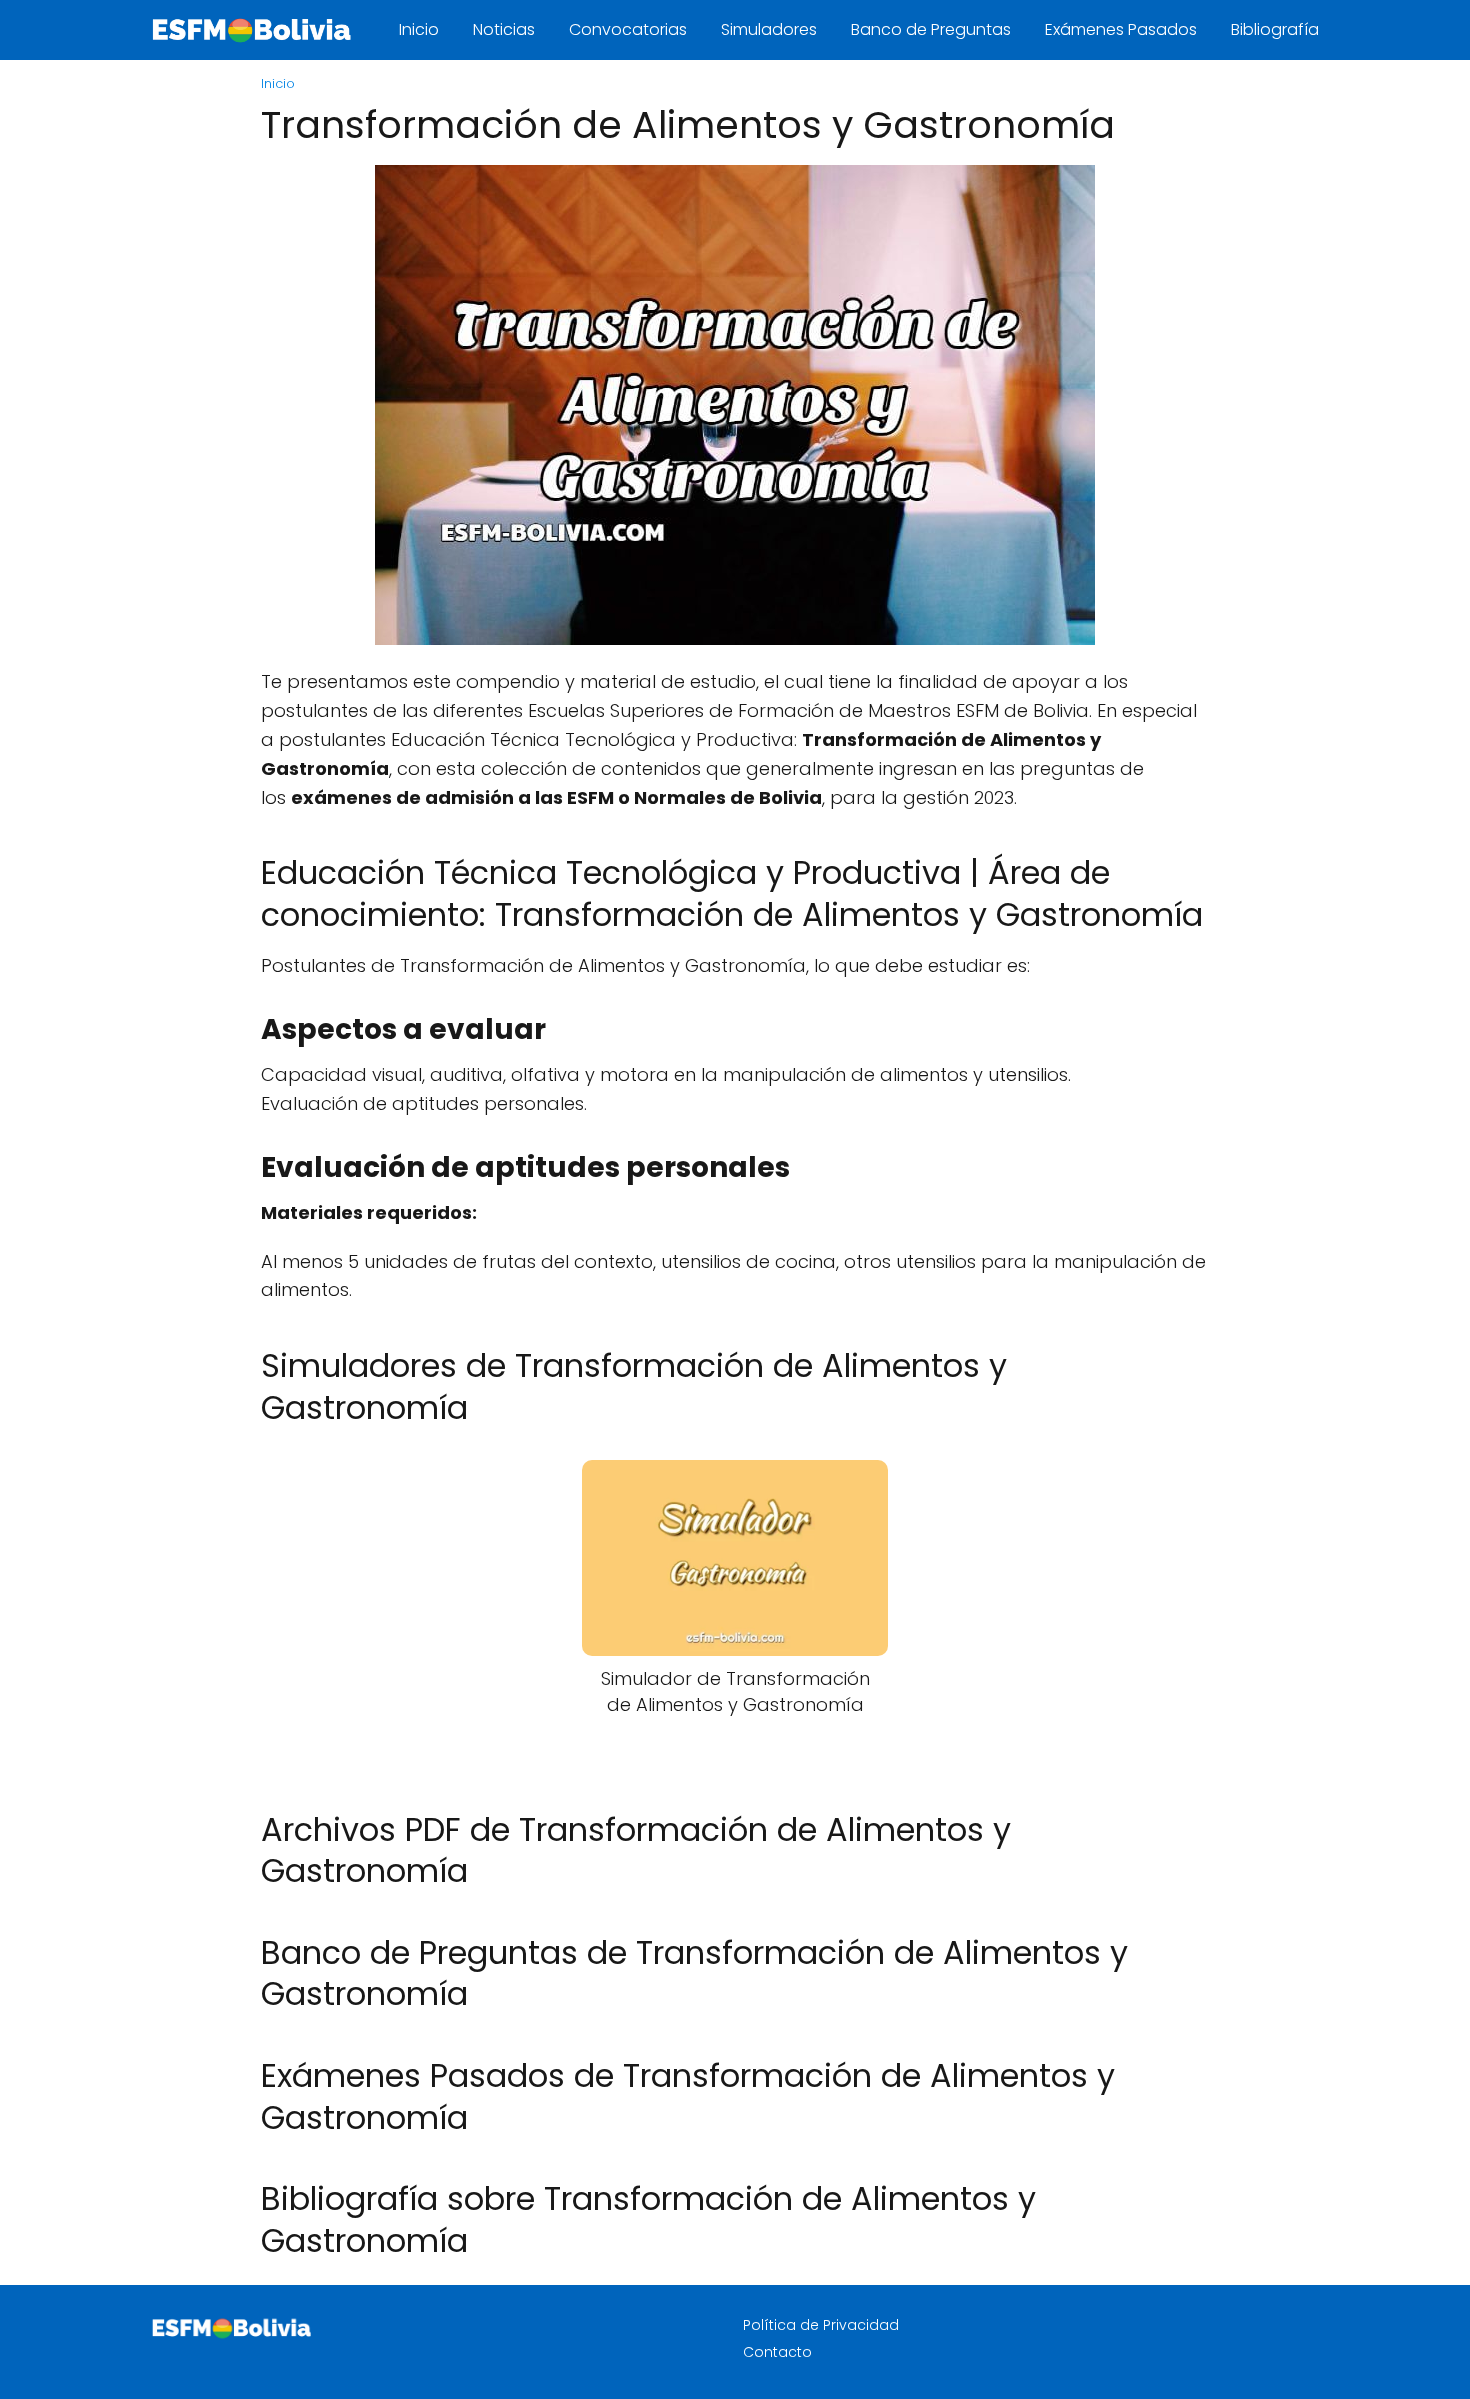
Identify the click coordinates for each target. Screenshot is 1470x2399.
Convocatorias (628, 29)
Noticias (504, 29)
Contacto (777, 2352)
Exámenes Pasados (1121, 29)
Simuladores (769, 29)
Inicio (419, 29)
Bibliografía (1275, 29)
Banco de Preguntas (931, 29)
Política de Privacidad (821, 2325)
